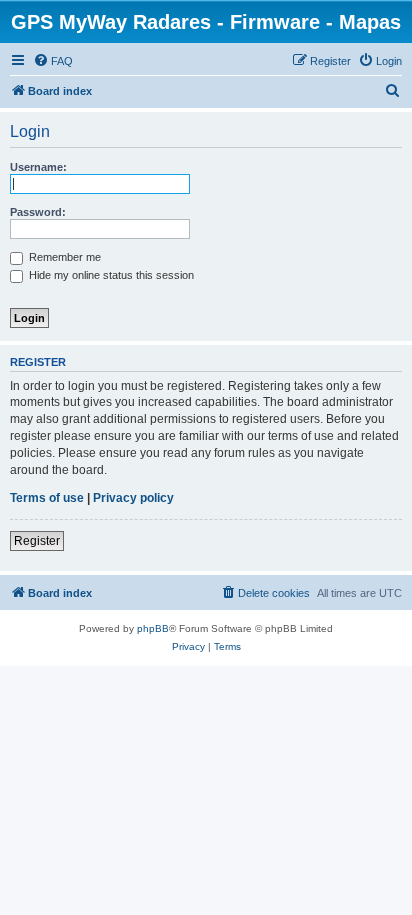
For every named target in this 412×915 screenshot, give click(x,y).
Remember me (63, 257)
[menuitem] (53, 61)
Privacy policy (133, 498)
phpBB (153, 628)
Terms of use (47, 498)
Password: (38, 212)
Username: (38, 167)
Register (37, 541)
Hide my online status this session (110, 275)
